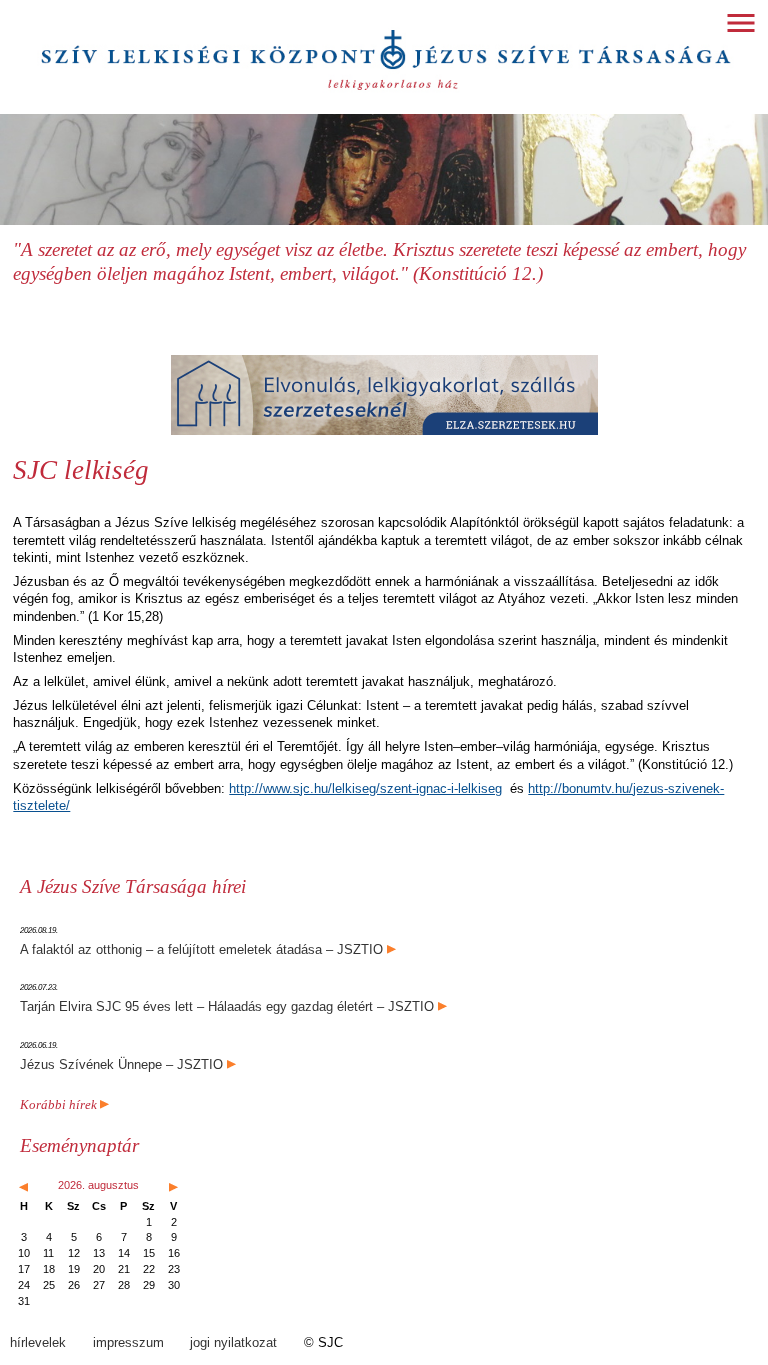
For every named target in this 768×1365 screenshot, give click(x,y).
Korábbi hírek (60, 1104)
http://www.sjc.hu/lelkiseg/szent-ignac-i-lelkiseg (365, 788)
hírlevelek (38, 1342)
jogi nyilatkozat (233, 1342)
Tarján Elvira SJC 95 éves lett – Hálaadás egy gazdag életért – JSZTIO (227, 1006)
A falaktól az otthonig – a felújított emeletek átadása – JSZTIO (201, 949)
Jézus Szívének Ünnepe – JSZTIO (121, 1064)
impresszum (128, 1342)
